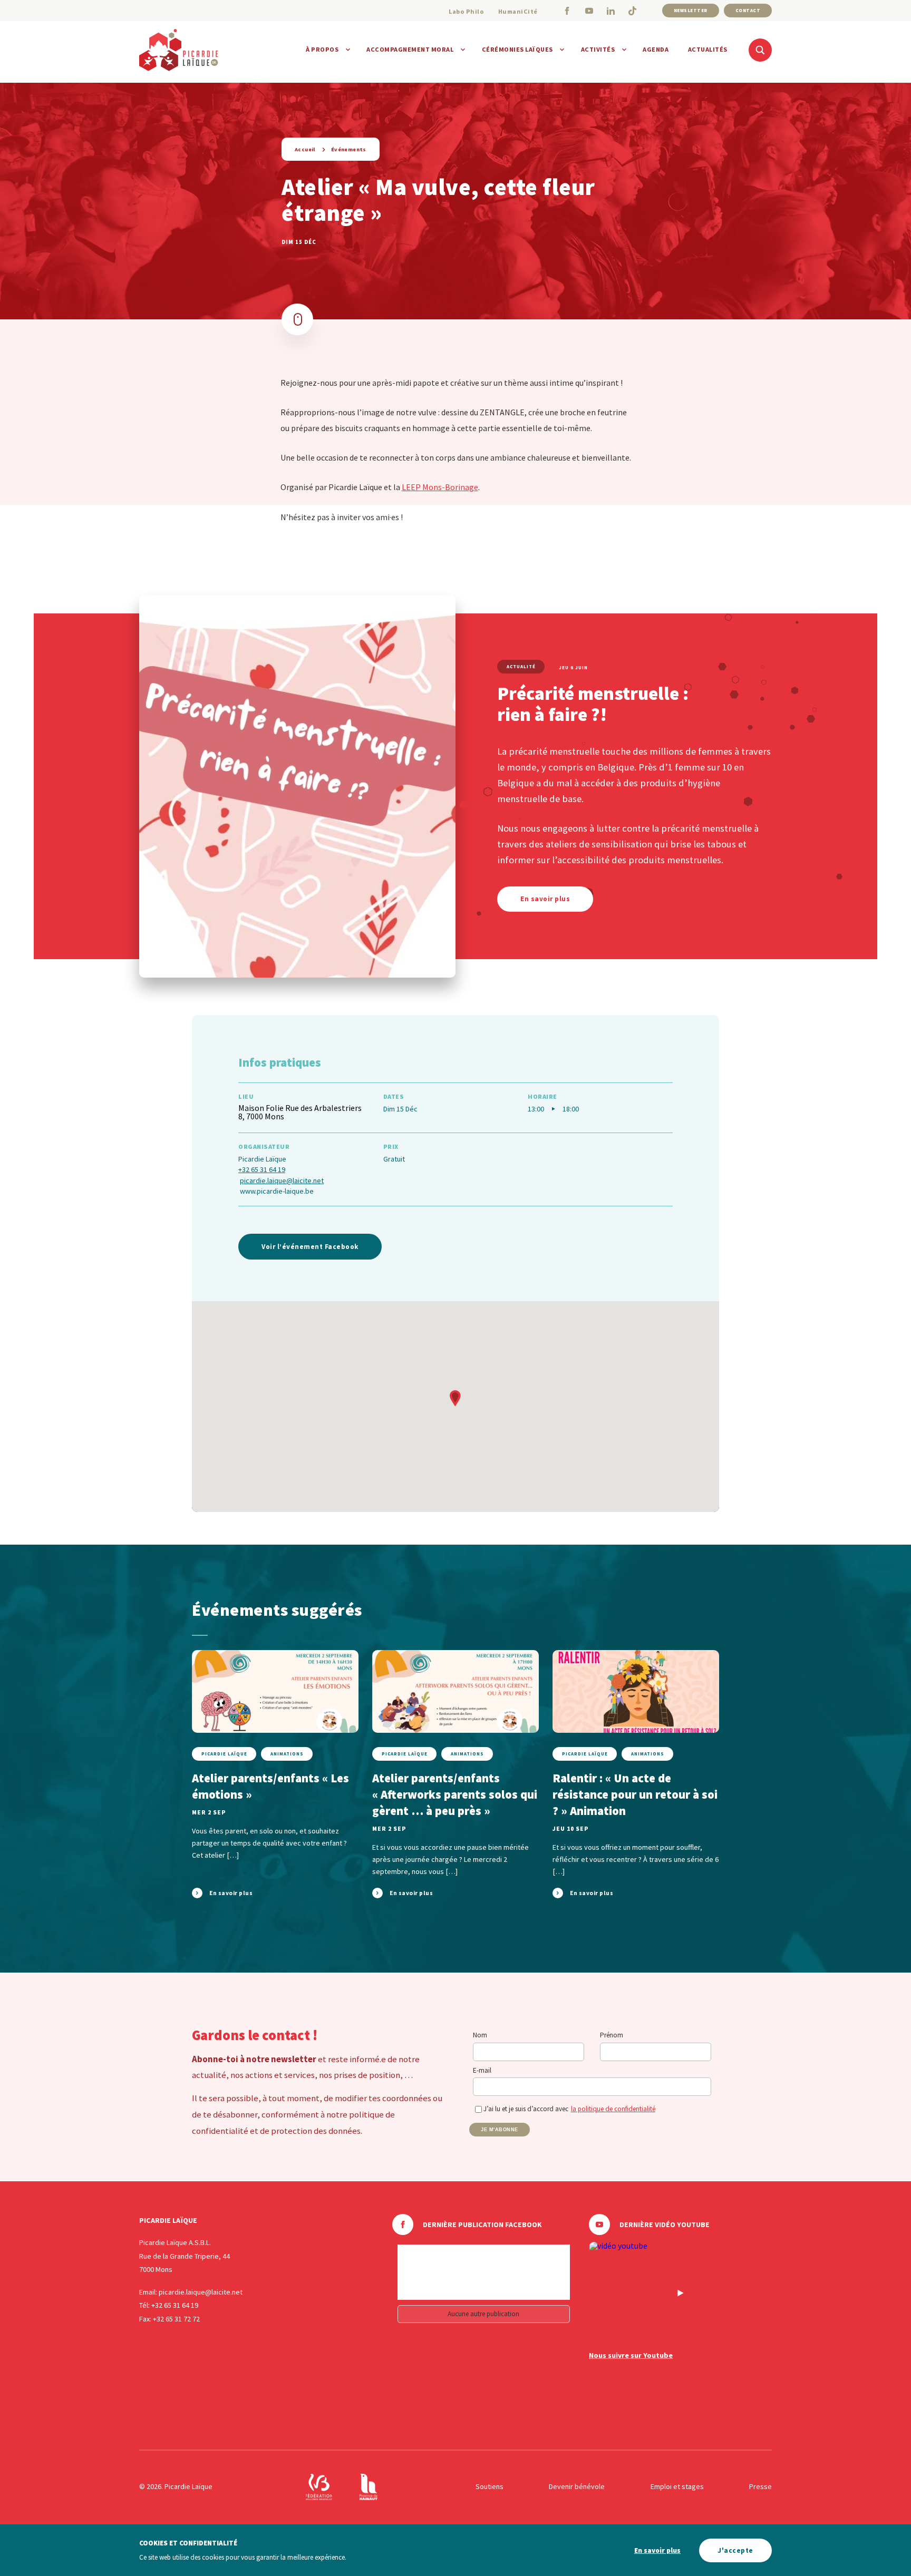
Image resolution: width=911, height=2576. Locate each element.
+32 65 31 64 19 (262, 1169)
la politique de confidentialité (613, 2109)
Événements (349, 149)
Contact (748, 10)
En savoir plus (657, 2550)
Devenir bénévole (577, 2486)
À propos (322, 49)
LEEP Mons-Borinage (440, 487)
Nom (480, 2035)
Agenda (656, 49)
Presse (760, 2486)
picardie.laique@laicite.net (282, 1180)
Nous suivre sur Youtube (631, 2355)
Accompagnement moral (410, 49)
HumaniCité (518, 11)
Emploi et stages (677, 2486)
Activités (598, 49)
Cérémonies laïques (517, 49)
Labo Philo (466, 11)
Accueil (305, 149)
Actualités (708, 49)
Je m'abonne (500, 2130)
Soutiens (490, 2486)
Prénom (612, 2035)
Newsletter (691, 10)
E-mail (482, 2070)
